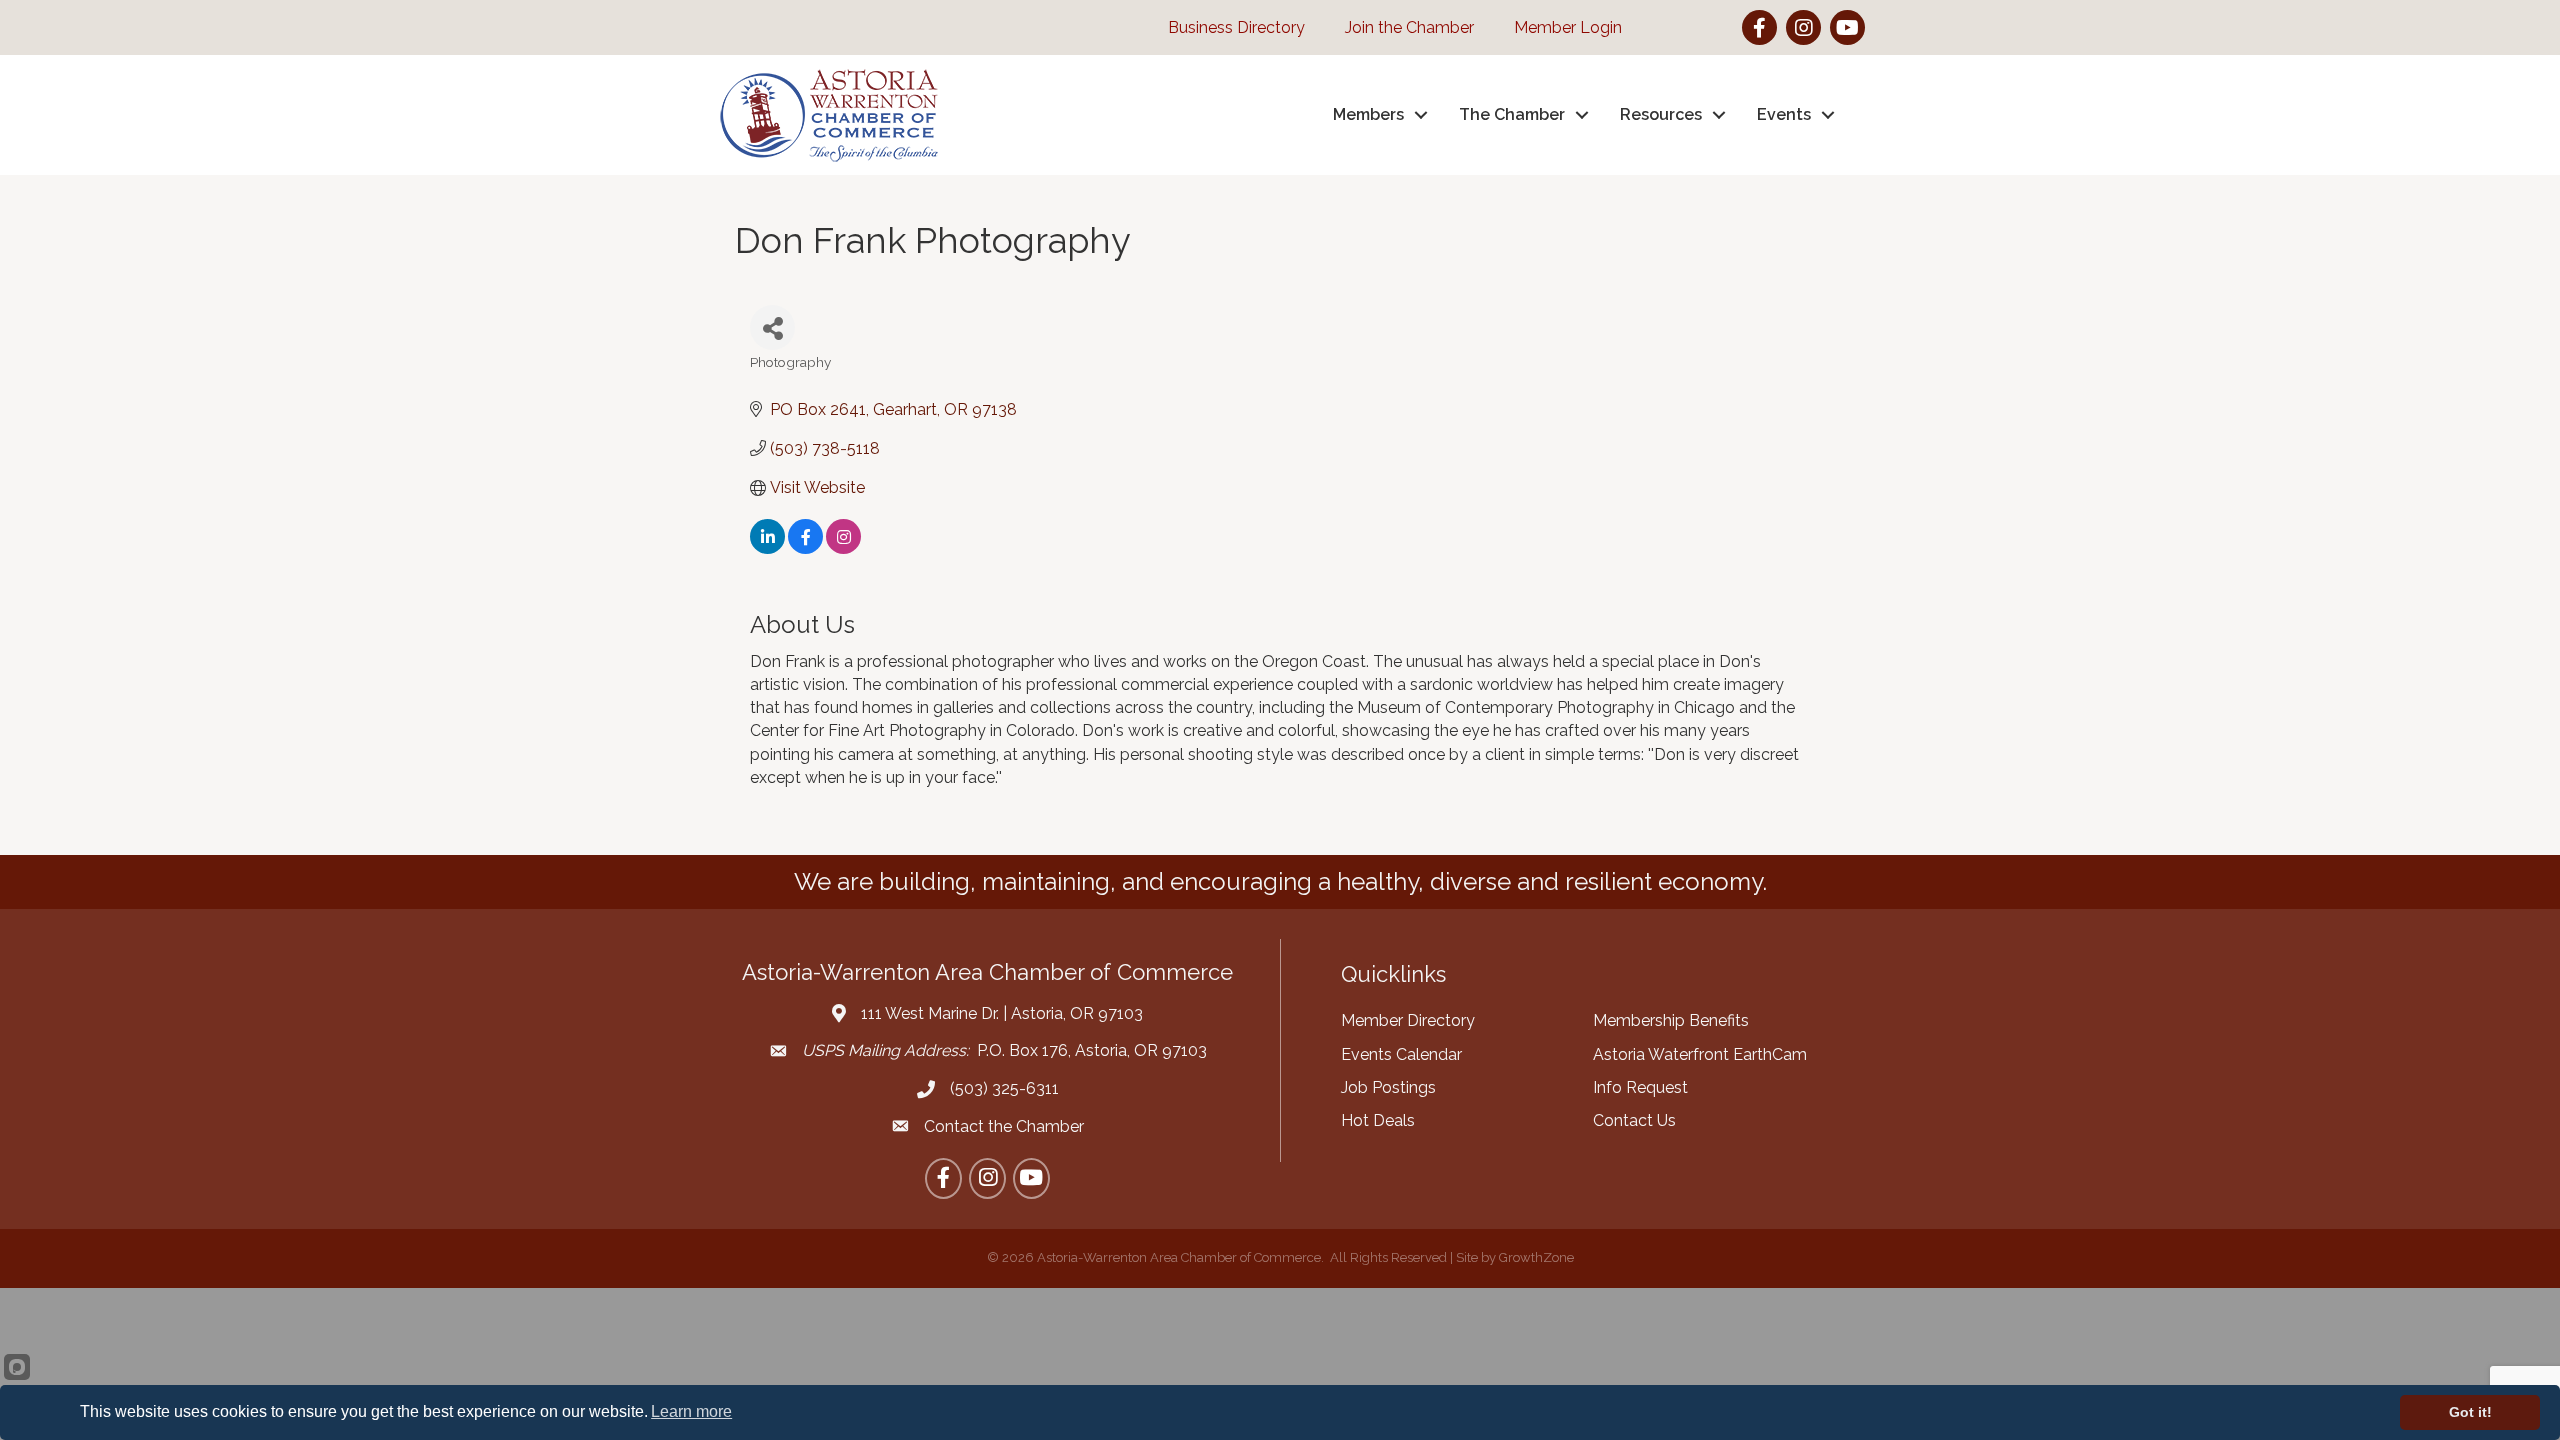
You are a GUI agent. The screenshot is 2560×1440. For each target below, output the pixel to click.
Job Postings (1388, 1087)
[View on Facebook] (805, 548)
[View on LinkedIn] (767, 548)
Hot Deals (1378, 1120)
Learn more (691, 1411)
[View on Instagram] (843, 548)
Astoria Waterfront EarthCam (1700, 1054)
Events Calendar (1401, 1054)
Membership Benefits (1671, 1020)
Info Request (1640, 1087)
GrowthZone (1536, 1257)
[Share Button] (772, 327)
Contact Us (1634, 1120)
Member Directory (1408, 1020)
